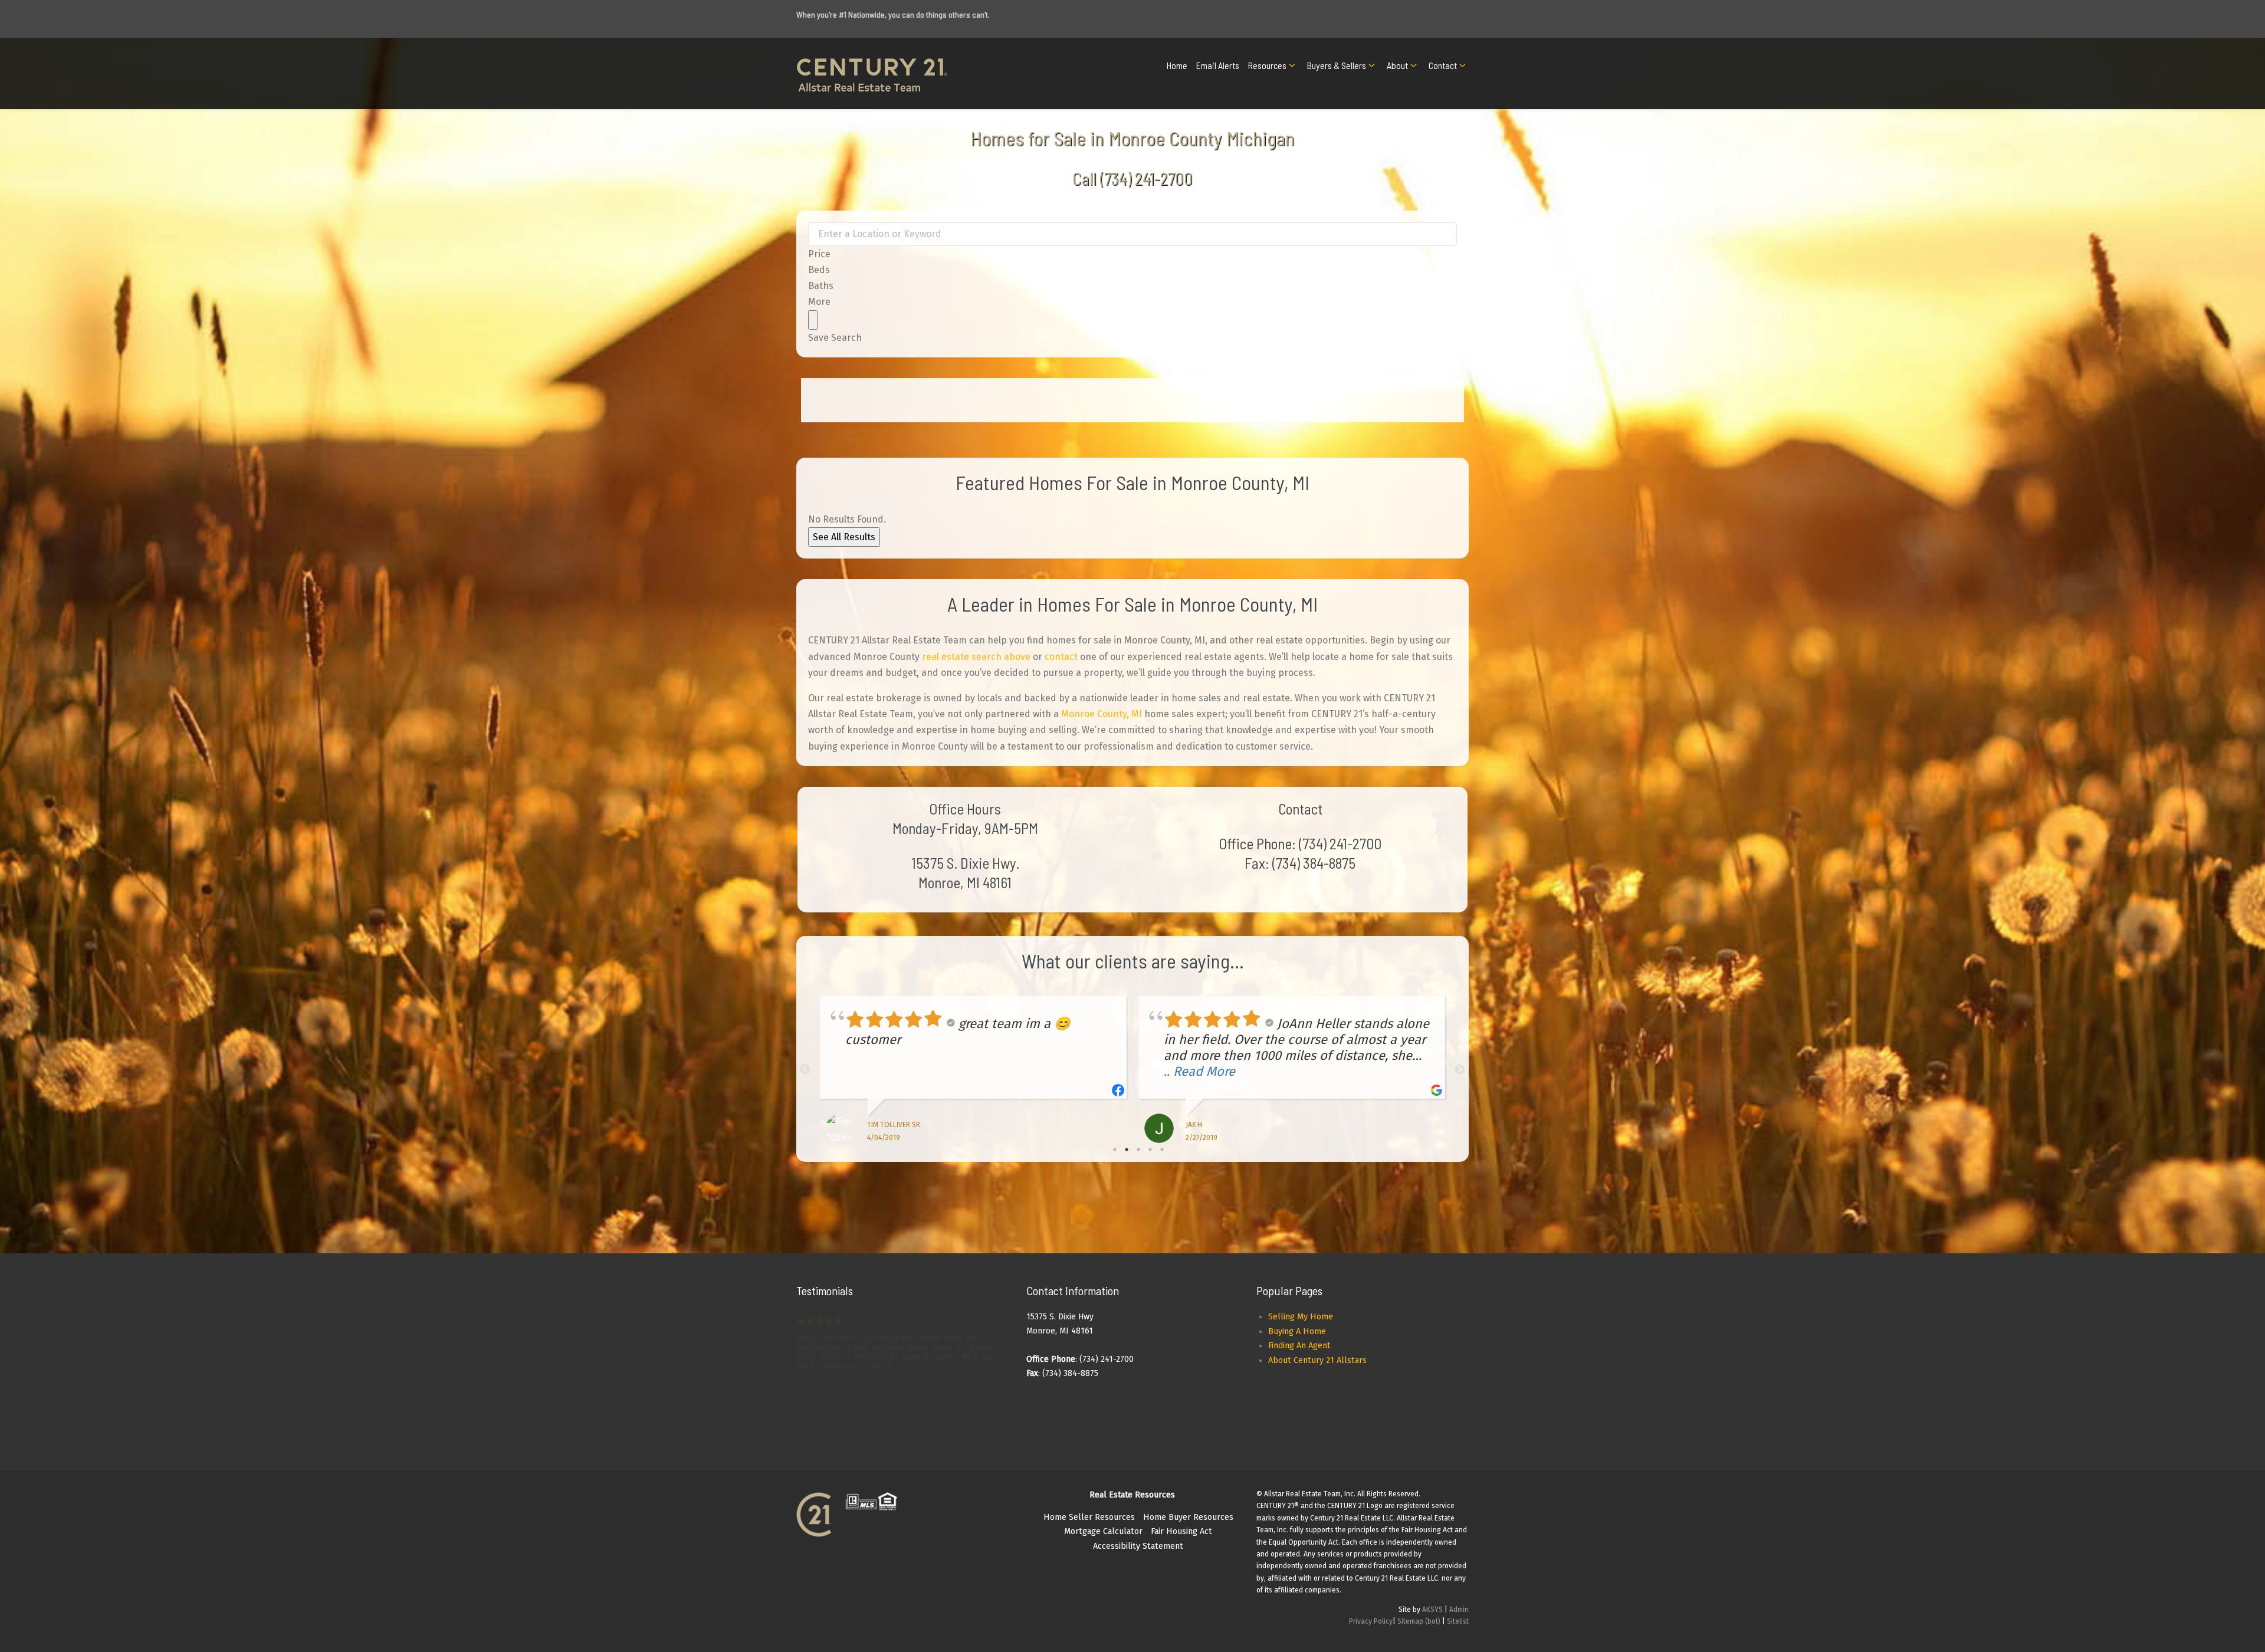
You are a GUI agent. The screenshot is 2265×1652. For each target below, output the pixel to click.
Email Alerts (1218, 65)
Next (1460, 1070)
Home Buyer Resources (1188, 1517)
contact (1061, 657)
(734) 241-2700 (1146, 178)
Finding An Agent (1299, 1346)
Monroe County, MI (1102, 714)
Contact (1443, 65)
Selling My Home (1301, 1317)
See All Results (844, 537)
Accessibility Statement (1138, 1546)
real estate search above (976, 657)
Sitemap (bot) (1419, 1621)
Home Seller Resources (1089, 1517)
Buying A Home (1297, 1331)
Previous (805, 1070)
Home (1177, 65)
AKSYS (1432, 1610)
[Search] (813, 320)
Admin (1459, 1610)
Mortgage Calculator (1103, 1531)
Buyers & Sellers (1337, 65)
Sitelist (1458, 1621)
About (1397, 65)
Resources (1267, 65)
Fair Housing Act (1181, 1531)
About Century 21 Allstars (1317, 1360)
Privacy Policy (1371, 1621)
